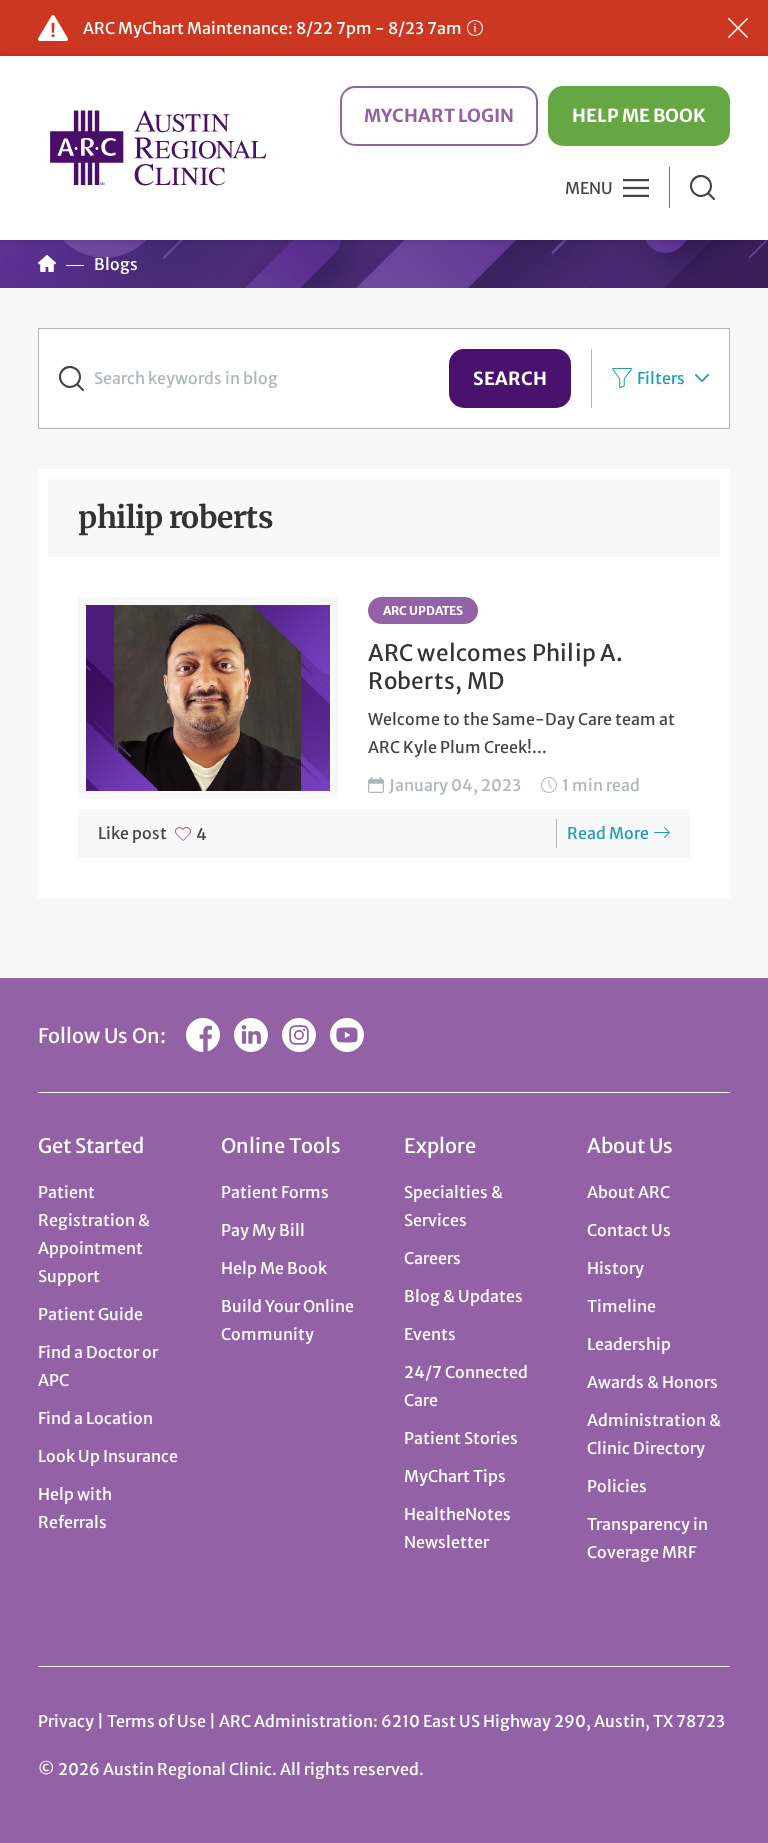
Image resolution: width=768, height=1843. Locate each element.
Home (47, 264)
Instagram (299, 1035)
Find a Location (95, 1418)
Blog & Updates (463, 1296)
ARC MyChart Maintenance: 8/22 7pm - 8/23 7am (272, 28)
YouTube (347, 1035)
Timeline (621, 1306)
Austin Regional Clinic (158, 147)
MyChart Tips (455, 1476)
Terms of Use (158, 1721)
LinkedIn (251, 1035)
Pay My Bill (263, 1230)
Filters (661, 378)
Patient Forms (275, 1192)
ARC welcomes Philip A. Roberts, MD (495, 667)
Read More (608, 833)
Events (430, 1334)
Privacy (66, 1721)
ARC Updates (423, 610)
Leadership (629, 1344)
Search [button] (702, 187)
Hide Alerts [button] (738, 28)
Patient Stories (461, 1438)
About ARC (628, 1192)
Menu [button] (589, 188)
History (615, 1268)
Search (510, 378)
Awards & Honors (652, 1382)
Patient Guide (90, 1314)
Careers (432, 1258)
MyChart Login (439, 115)
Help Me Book (639, 115)
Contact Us (629, 1230)
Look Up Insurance (108, 1456)
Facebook (203, 1035)
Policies (617, 1486)
